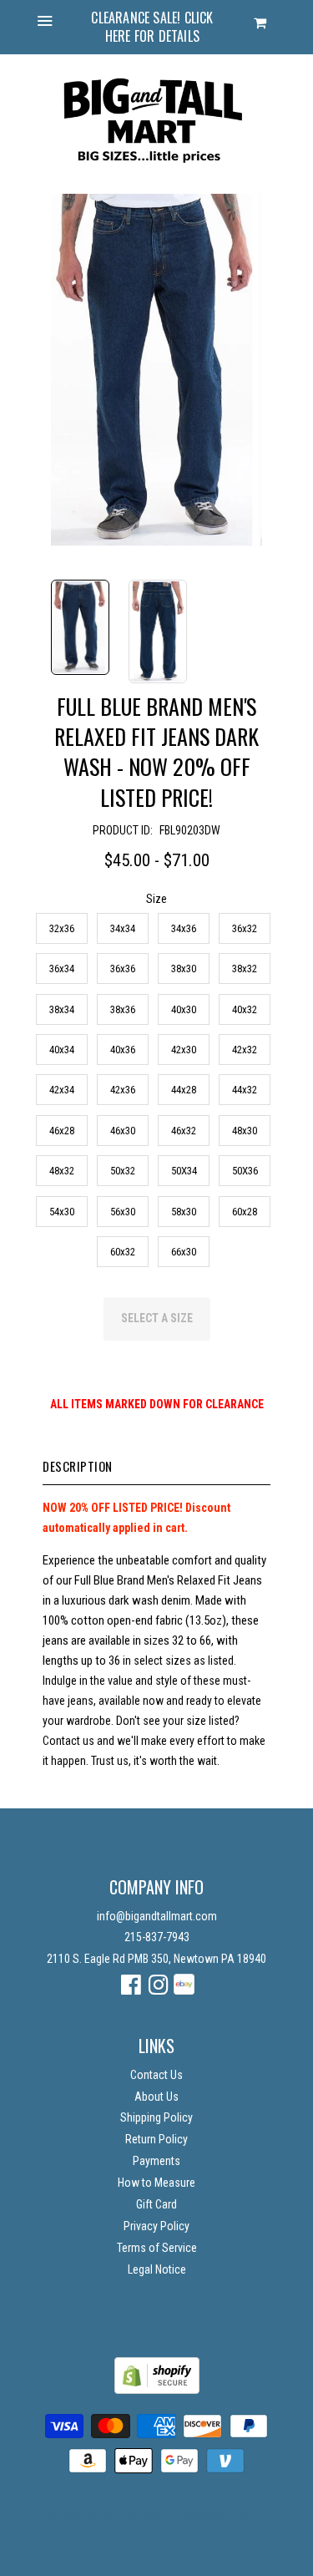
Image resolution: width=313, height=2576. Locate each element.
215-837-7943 (157, 1937)
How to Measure (156, 2183)
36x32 (245, 928)
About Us (156, 2097)
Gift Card (156, 2204)
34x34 (123, 928)
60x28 (245, 1212)
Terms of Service (157, 2248)
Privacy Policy (156, 2226)
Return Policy (156, 2139)
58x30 (184, 1212)
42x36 (123, 1090)
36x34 (62, 969)
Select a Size (157, 1318)
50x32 (123, 1171)
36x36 (123, 969)
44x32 (245, 1090)
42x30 (184, 1050)
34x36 (184, 928)
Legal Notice (157, 2269)
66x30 (184, 1252)
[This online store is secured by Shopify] (157, 2390)
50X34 (184, 1171)
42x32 (245, 1050)
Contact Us (156, 2075)
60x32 (123, 1252)
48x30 (245, 1131)
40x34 (62, 1050)
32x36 (62, 928)
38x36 (123, 1009)
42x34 (62, 1090)
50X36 (245, 1171)
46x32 (184, 1131)
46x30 (123, 1131)
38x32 (245, 969)
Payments (156, 2161)
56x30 (123, 1212)
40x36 (123, 1050)
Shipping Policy (156, 2117)
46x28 (62, 1131)
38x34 (62, 1009)
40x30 (184, 1009)
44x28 (184, 1090)
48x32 (62, 1171)
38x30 (184, 969)
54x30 (62, 1212)
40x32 (245, 1009)
